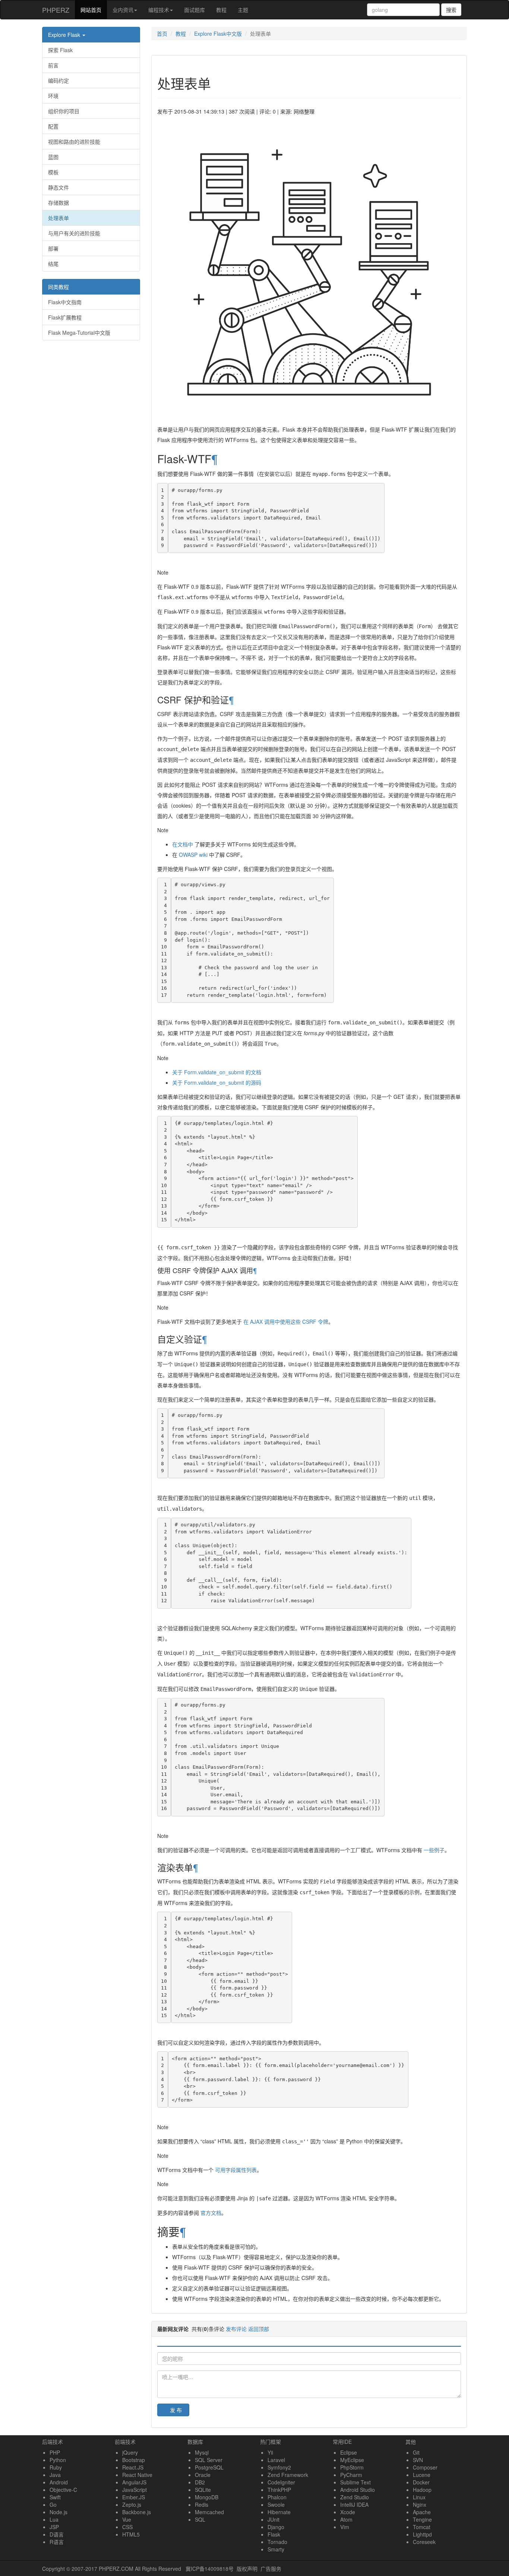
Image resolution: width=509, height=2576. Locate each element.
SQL (200, 2519)
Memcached (209, 2512)
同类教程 (59, 287)
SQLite (203, 2490)
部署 (53, 248)
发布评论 (236, 2329)
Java (55, 2475)
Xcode (348, 2512)
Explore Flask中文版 (218, 34)
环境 (53, 96)
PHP (55, 2452)
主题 (243, 10)
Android (59, 2482)
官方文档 (211, 2213)
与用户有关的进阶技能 (74, 233)
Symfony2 (279, 2467)
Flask (274, 2534)
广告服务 (271, 2569)
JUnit (274, 2519)
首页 (162, 34)
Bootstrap (134, 2460)
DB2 (200, 2482)
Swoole (276, 2505)
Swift (55, 2497)
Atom (346, 2519)
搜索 (451, 10)
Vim (345, 2527)
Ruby (56, 2467)
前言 (53, 65)
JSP (54, 2527)
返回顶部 (259, 2329)
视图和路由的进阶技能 (74, 141)
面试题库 (195, 10)
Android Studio (358, 2490)
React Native (137, 2475)
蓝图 (53, 157)
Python (58, 2460)
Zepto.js (132, 2505)
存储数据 (59, 203)
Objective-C (63, 2490)
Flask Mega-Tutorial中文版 (79, 333)
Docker (421, 2482)
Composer (425, 2467)
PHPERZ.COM (116, 2569)
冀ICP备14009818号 (210, 2569)
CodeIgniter (281, 2482)
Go (53, 2505)
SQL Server (209, 2460)
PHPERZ (56, 10)
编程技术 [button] (159, 10)
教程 (221, 10)
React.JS (133, 2467)
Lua (54, 2519)
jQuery (130, 2452)
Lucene (422, 2475)
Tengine (422, 2519)
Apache (422, 2512)
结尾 (53, 264)
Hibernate (279, 2512)
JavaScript (135, 2490)
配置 (53, 126)
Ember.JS (134, 2497)
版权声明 (247, 2569)
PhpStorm (352, 2467)
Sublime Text (355, 2482)
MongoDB (207, 2497)
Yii (270, 2452)
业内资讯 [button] (123, 10)
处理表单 (59, 218)
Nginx (420, 2505)
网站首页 (94, 9)
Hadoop (422, 2490)
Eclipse (349, 2452)
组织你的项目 (64, 111)
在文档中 (183, 844)
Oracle (203, 2475)
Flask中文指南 (65, 302)
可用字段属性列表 (236, 2170)
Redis (202, 2505)
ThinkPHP (279, 2490)
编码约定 (59, 80)
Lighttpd (422, 2534)
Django (276, 2527)
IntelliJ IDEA (354, 2505)
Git (416, 2452)
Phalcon (277, 2497)
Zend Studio (355, 2497)
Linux (419, 2497)
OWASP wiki (193, 855)
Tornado (277, 2542)
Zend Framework (288, 2475)
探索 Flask (60, 50)
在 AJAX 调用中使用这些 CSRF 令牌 (286, 1322)
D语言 (57, 2534)
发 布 (176, 2410)
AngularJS (134, 2482)
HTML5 (131, 2534)
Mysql (202, 2452)
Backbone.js (137, 2512)
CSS (127, 2527)
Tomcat (422, 2527)
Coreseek (424, 2542)
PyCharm (351, 2475)
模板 (53, 172)
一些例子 (434, 1850)
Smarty (276, 2549)
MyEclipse (352, 2460)
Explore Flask (65, 35)
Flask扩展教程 (65, 317)
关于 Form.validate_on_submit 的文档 (217, 1072)
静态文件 (59, 187)
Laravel (276, 2460)
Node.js (59, 2512)
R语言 (57, 2542)
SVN (418, 2460)
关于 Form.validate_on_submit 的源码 (217, 1082)
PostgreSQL (209, 2467)
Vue (127, 2519)
